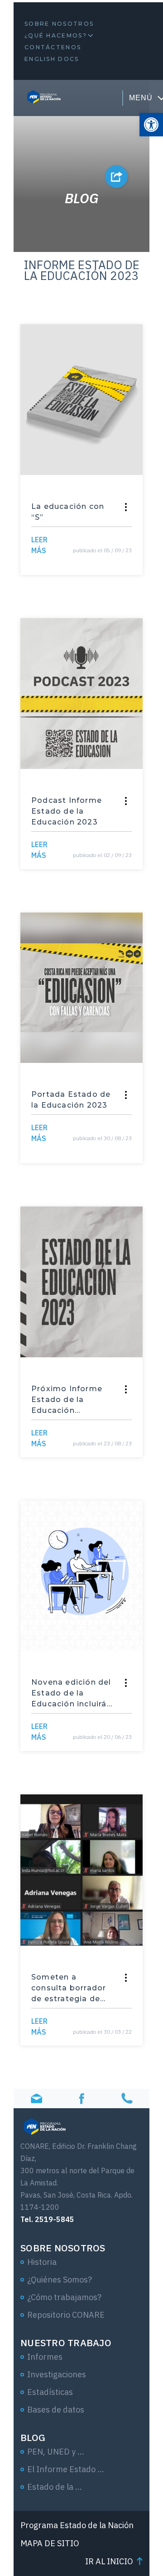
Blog (33, 2437)
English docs (52, 59)
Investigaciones (57, 2374)
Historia (42, 2262)
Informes (45, 2357)
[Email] (36, 2099)
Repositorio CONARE (66, 2315)
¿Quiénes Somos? (60, 2280)
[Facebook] (81, 2099)
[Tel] (127, 2099)
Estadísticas (50, 2392)
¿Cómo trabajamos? (64, 2297)
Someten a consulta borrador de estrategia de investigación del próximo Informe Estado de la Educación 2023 (69, 1989)
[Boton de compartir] (116, 177)
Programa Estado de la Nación (77, 2525)
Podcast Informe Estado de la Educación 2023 (67, 811)
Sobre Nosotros (59, 24)
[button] (151, 125)
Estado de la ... (55, 2487)
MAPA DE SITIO (50, 2543)
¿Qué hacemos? (56, 35)
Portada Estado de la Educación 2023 (71, 1100)
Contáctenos (53, 47)
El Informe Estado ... (66, 2469)
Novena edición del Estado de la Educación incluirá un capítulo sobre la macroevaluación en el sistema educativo (72, 1694)
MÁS (39, 545)
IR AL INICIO (109, 2561)
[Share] (126, 507)
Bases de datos (56, 2410)
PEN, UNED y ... (56, 2452)
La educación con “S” (68, 512)
